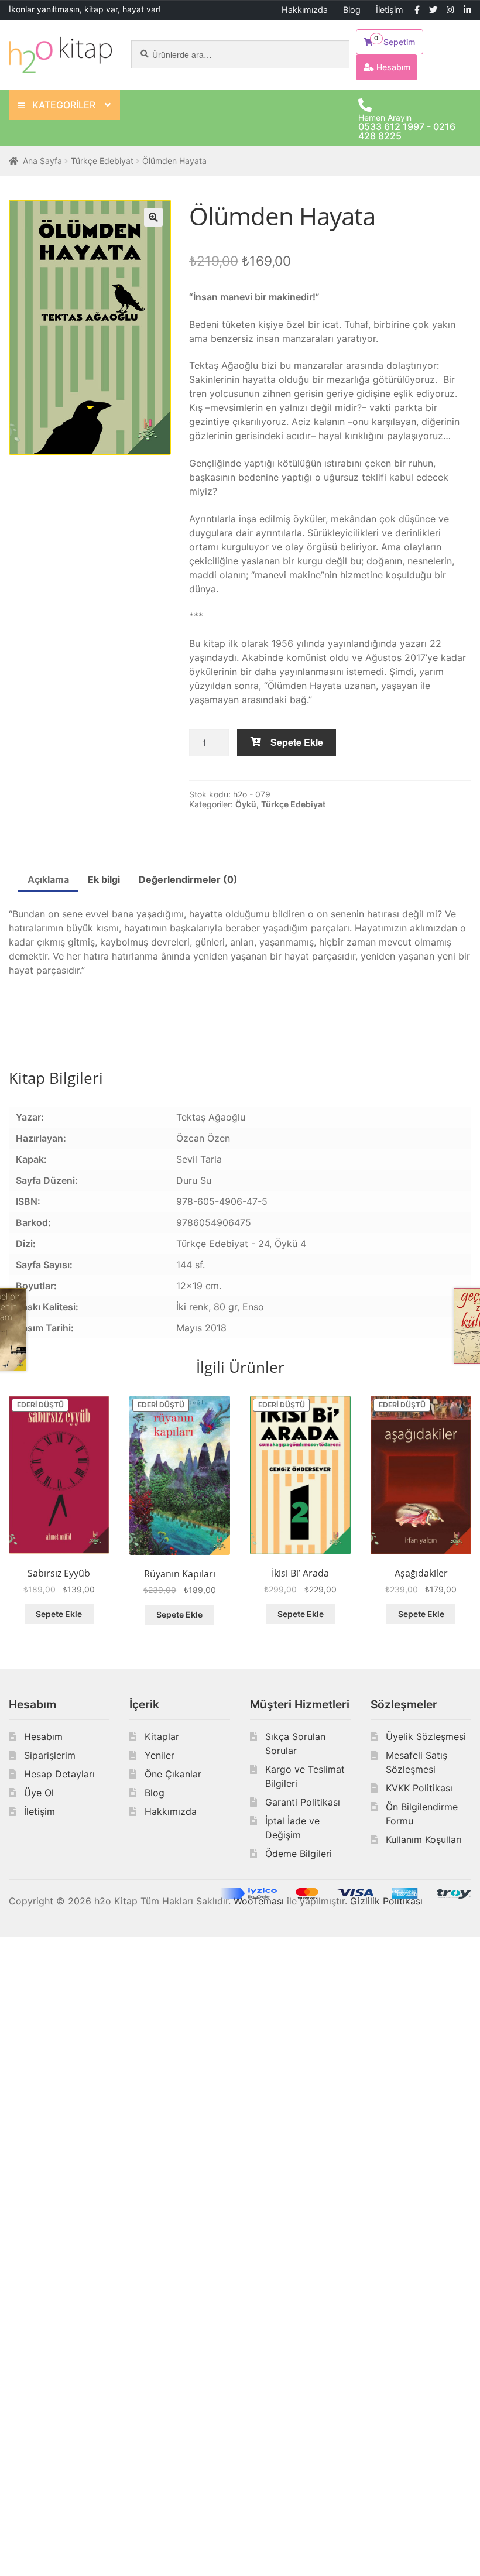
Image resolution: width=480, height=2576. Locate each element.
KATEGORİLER (64, 105)
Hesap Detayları (59, 1774)
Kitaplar (162, 1736)
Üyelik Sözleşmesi (426, 1736)
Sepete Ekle (297, 742)
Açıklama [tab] (48, 879)
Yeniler (160, 1755)
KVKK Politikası (419, 1788)
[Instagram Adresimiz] (450, 10)
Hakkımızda (305, 10)
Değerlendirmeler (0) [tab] (188, 879)
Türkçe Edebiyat (102, 161)
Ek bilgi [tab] (104, 879)
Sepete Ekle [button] (59, 1614)
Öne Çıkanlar (173, 1774)
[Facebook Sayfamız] (417, 10)
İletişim (390, 10)
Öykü (246, 804)
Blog (352, 10)
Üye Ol (39, 1793)
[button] (153, 217)
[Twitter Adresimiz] (433, 10)
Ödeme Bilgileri (299, 1854)
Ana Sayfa (42, 161)
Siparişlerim (50, 1755)
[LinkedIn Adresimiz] (467, 10)
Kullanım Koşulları (424, 1839)
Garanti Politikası (303, 1802)
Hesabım (43, 1736)
